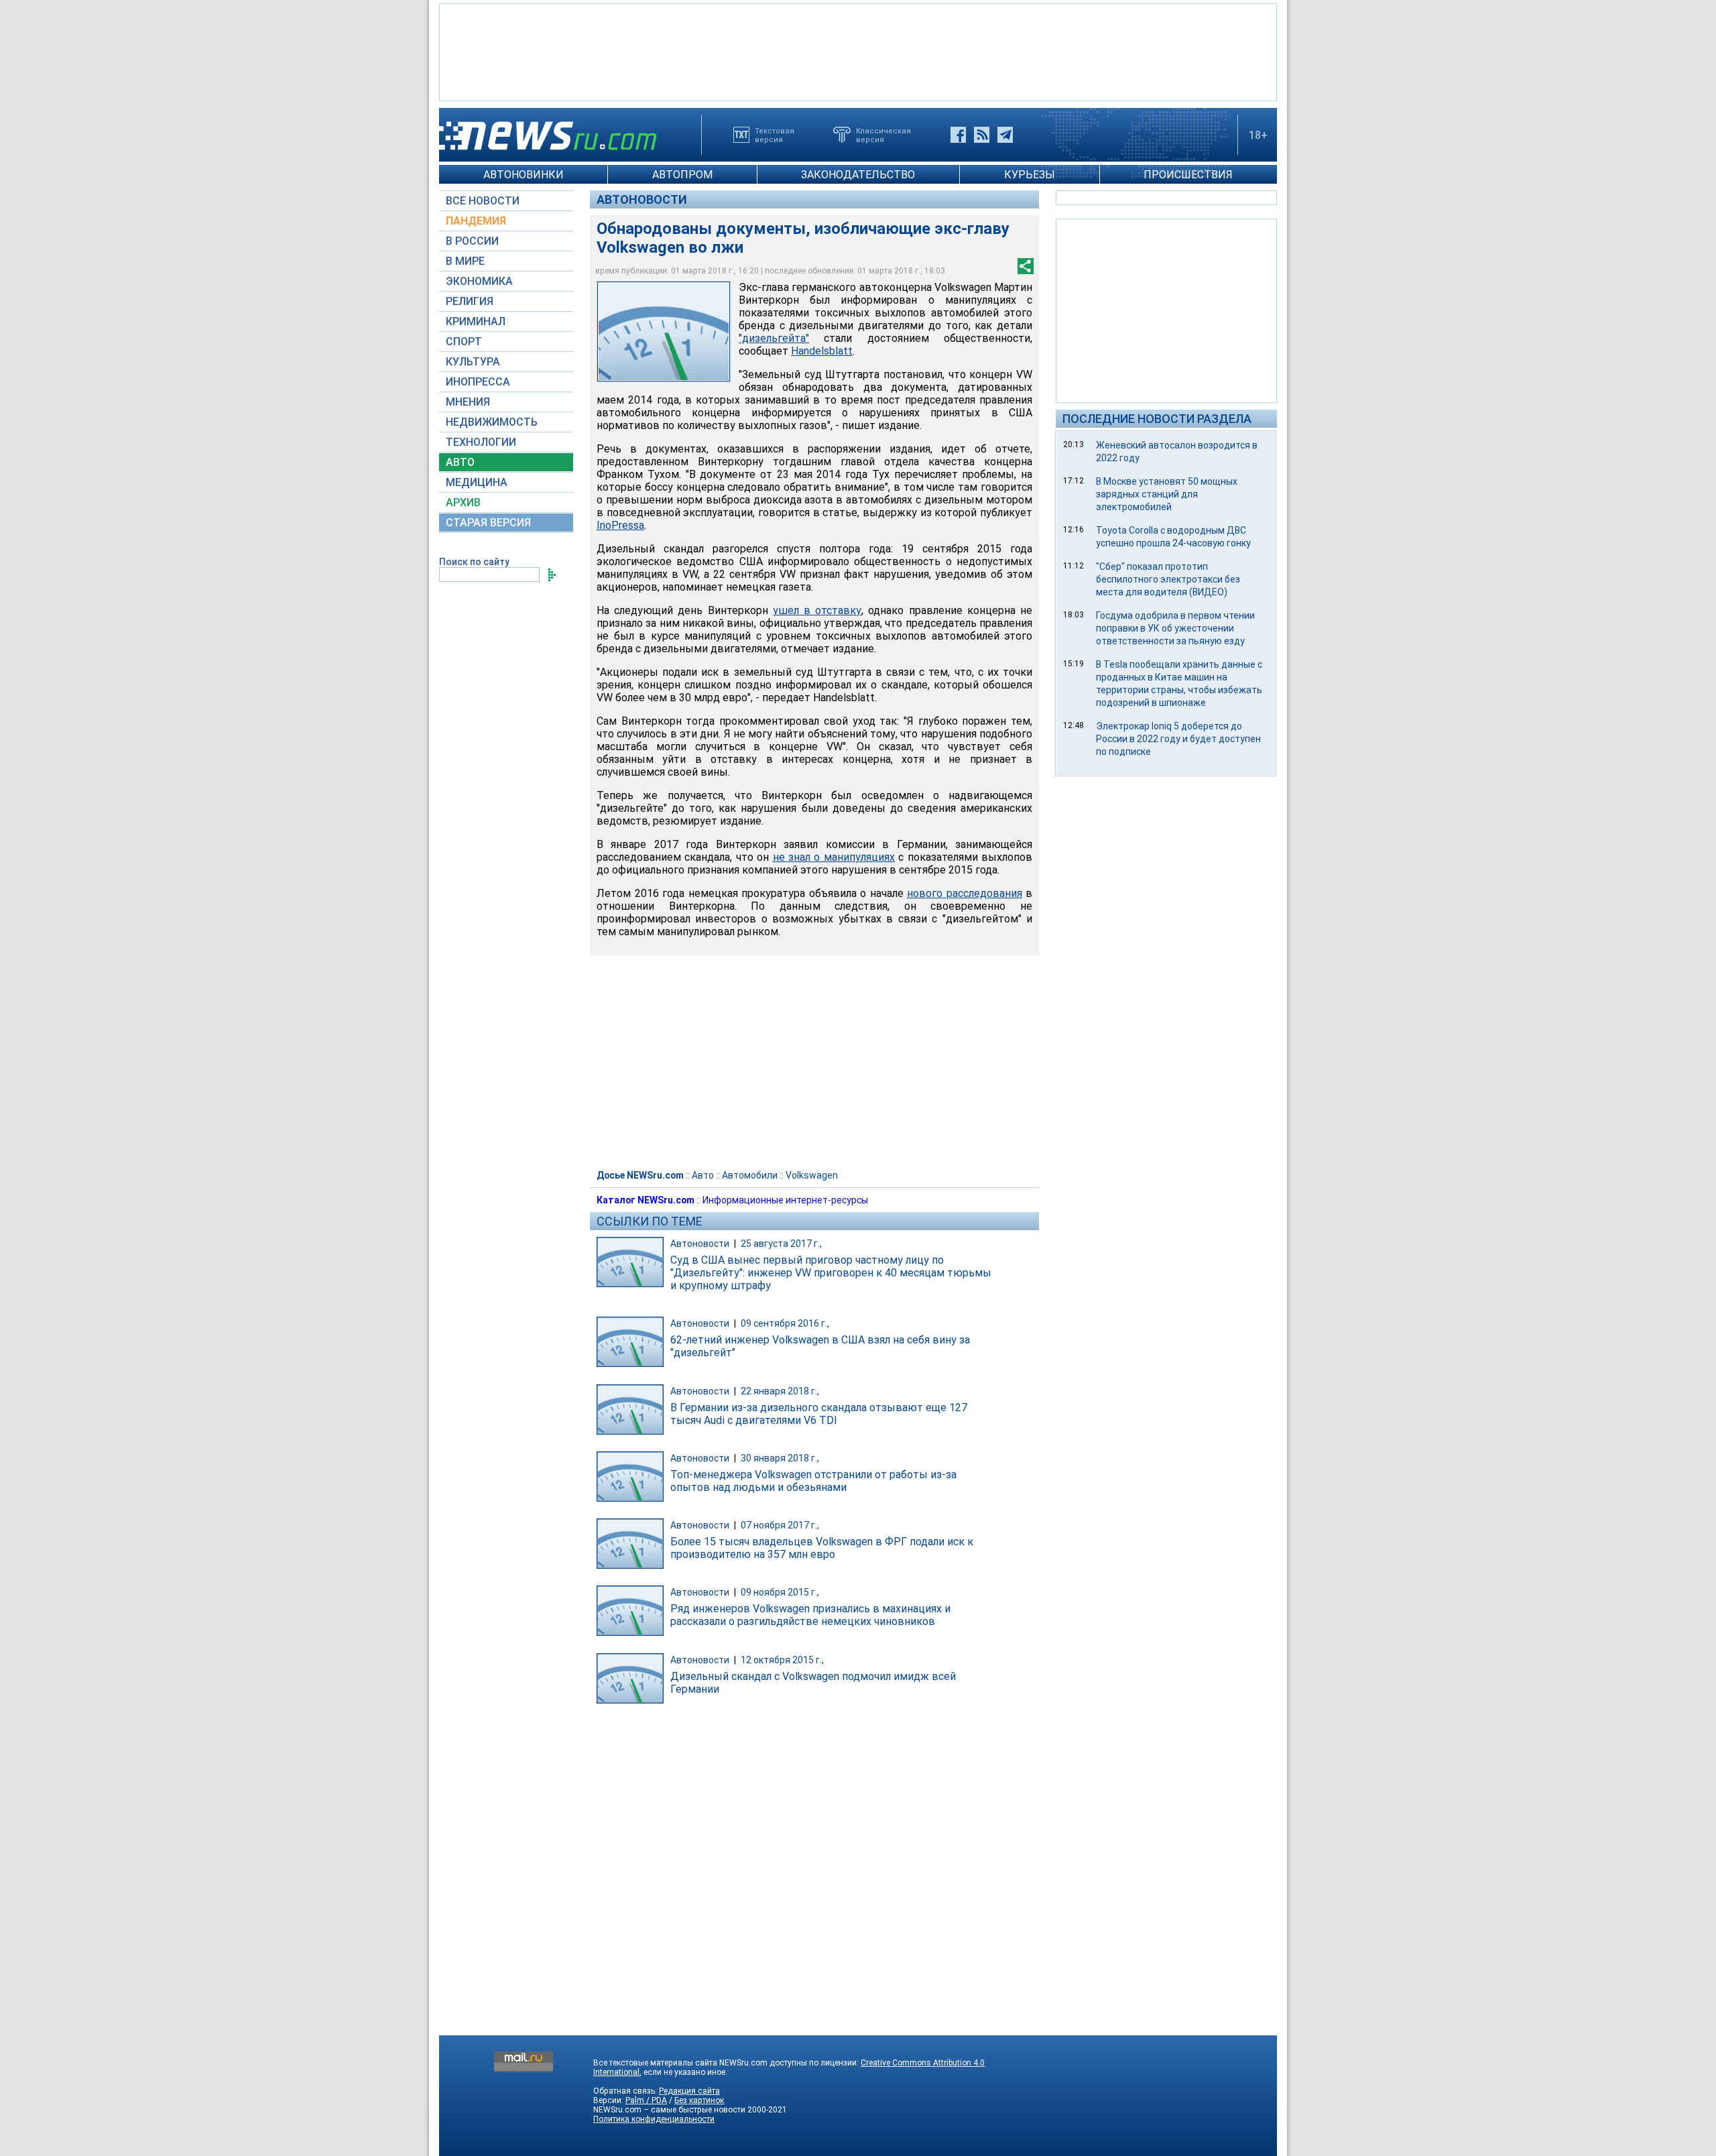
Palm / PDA (646, 2100)
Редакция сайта (689, 2091)
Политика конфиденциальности (654, 2119)
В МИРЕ (465, 261)
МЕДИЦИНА (477, 482)
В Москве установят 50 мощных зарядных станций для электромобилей (1167, 494)
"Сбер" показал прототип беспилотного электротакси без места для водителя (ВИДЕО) (1168, 579)
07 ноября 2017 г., (780, 1525)
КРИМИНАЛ (476, 321)
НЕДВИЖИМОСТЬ (492, 422)
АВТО (460, 462)
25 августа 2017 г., (781, 1244)
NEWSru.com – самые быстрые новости (669, 2110)
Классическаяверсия (883, 135)
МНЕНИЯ (468, 402)
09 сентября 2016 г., (785, 1323)
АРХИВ (463, 502)
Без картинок (699, 2100)
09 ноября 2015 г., (780, 1592)
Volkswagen (812, 1175)
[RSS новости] (982, 135)
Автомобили (750, 1175)
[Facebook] (958, 135)
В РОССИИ (472, 241)
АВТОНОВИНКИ (524, 175)
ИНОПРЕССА (478, 382)
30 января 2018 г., (780, 1458)
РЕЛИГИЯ (470, 301)
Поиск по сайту (474, 562)
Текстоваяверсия (775, 135)
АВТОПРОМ (682, 175)
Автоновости (642, 199)
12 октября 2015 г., (782, 1660)
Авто (703, 1175)
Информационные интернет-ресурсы (785, 1200)
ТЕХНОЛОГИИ (481, 442)
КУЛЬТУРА (473, 362)
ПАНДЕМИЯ (476, 221)
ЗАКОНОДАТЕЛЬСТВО (858, 175)
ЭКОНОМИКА (479, 281)
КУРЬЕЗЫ (1030, 175)
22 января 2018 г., (780, 1391)
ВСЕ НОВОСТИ (483, 201)
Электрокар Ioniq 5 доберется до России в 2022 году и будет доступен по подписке (1178, 739)
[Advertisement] (858, 51)
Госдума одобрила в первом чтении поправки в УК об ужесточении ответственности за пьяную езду (1175, 628)
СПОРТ (464, 342)
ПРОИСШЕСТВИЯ (1188, 175)
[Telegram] (1005, 135)
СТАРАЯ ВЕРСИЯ (488, 523)
